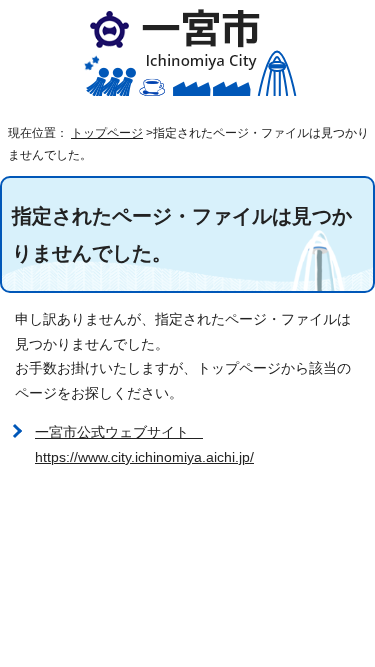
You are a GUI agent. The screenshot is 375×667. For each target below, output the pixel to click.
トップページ (107, 133)
